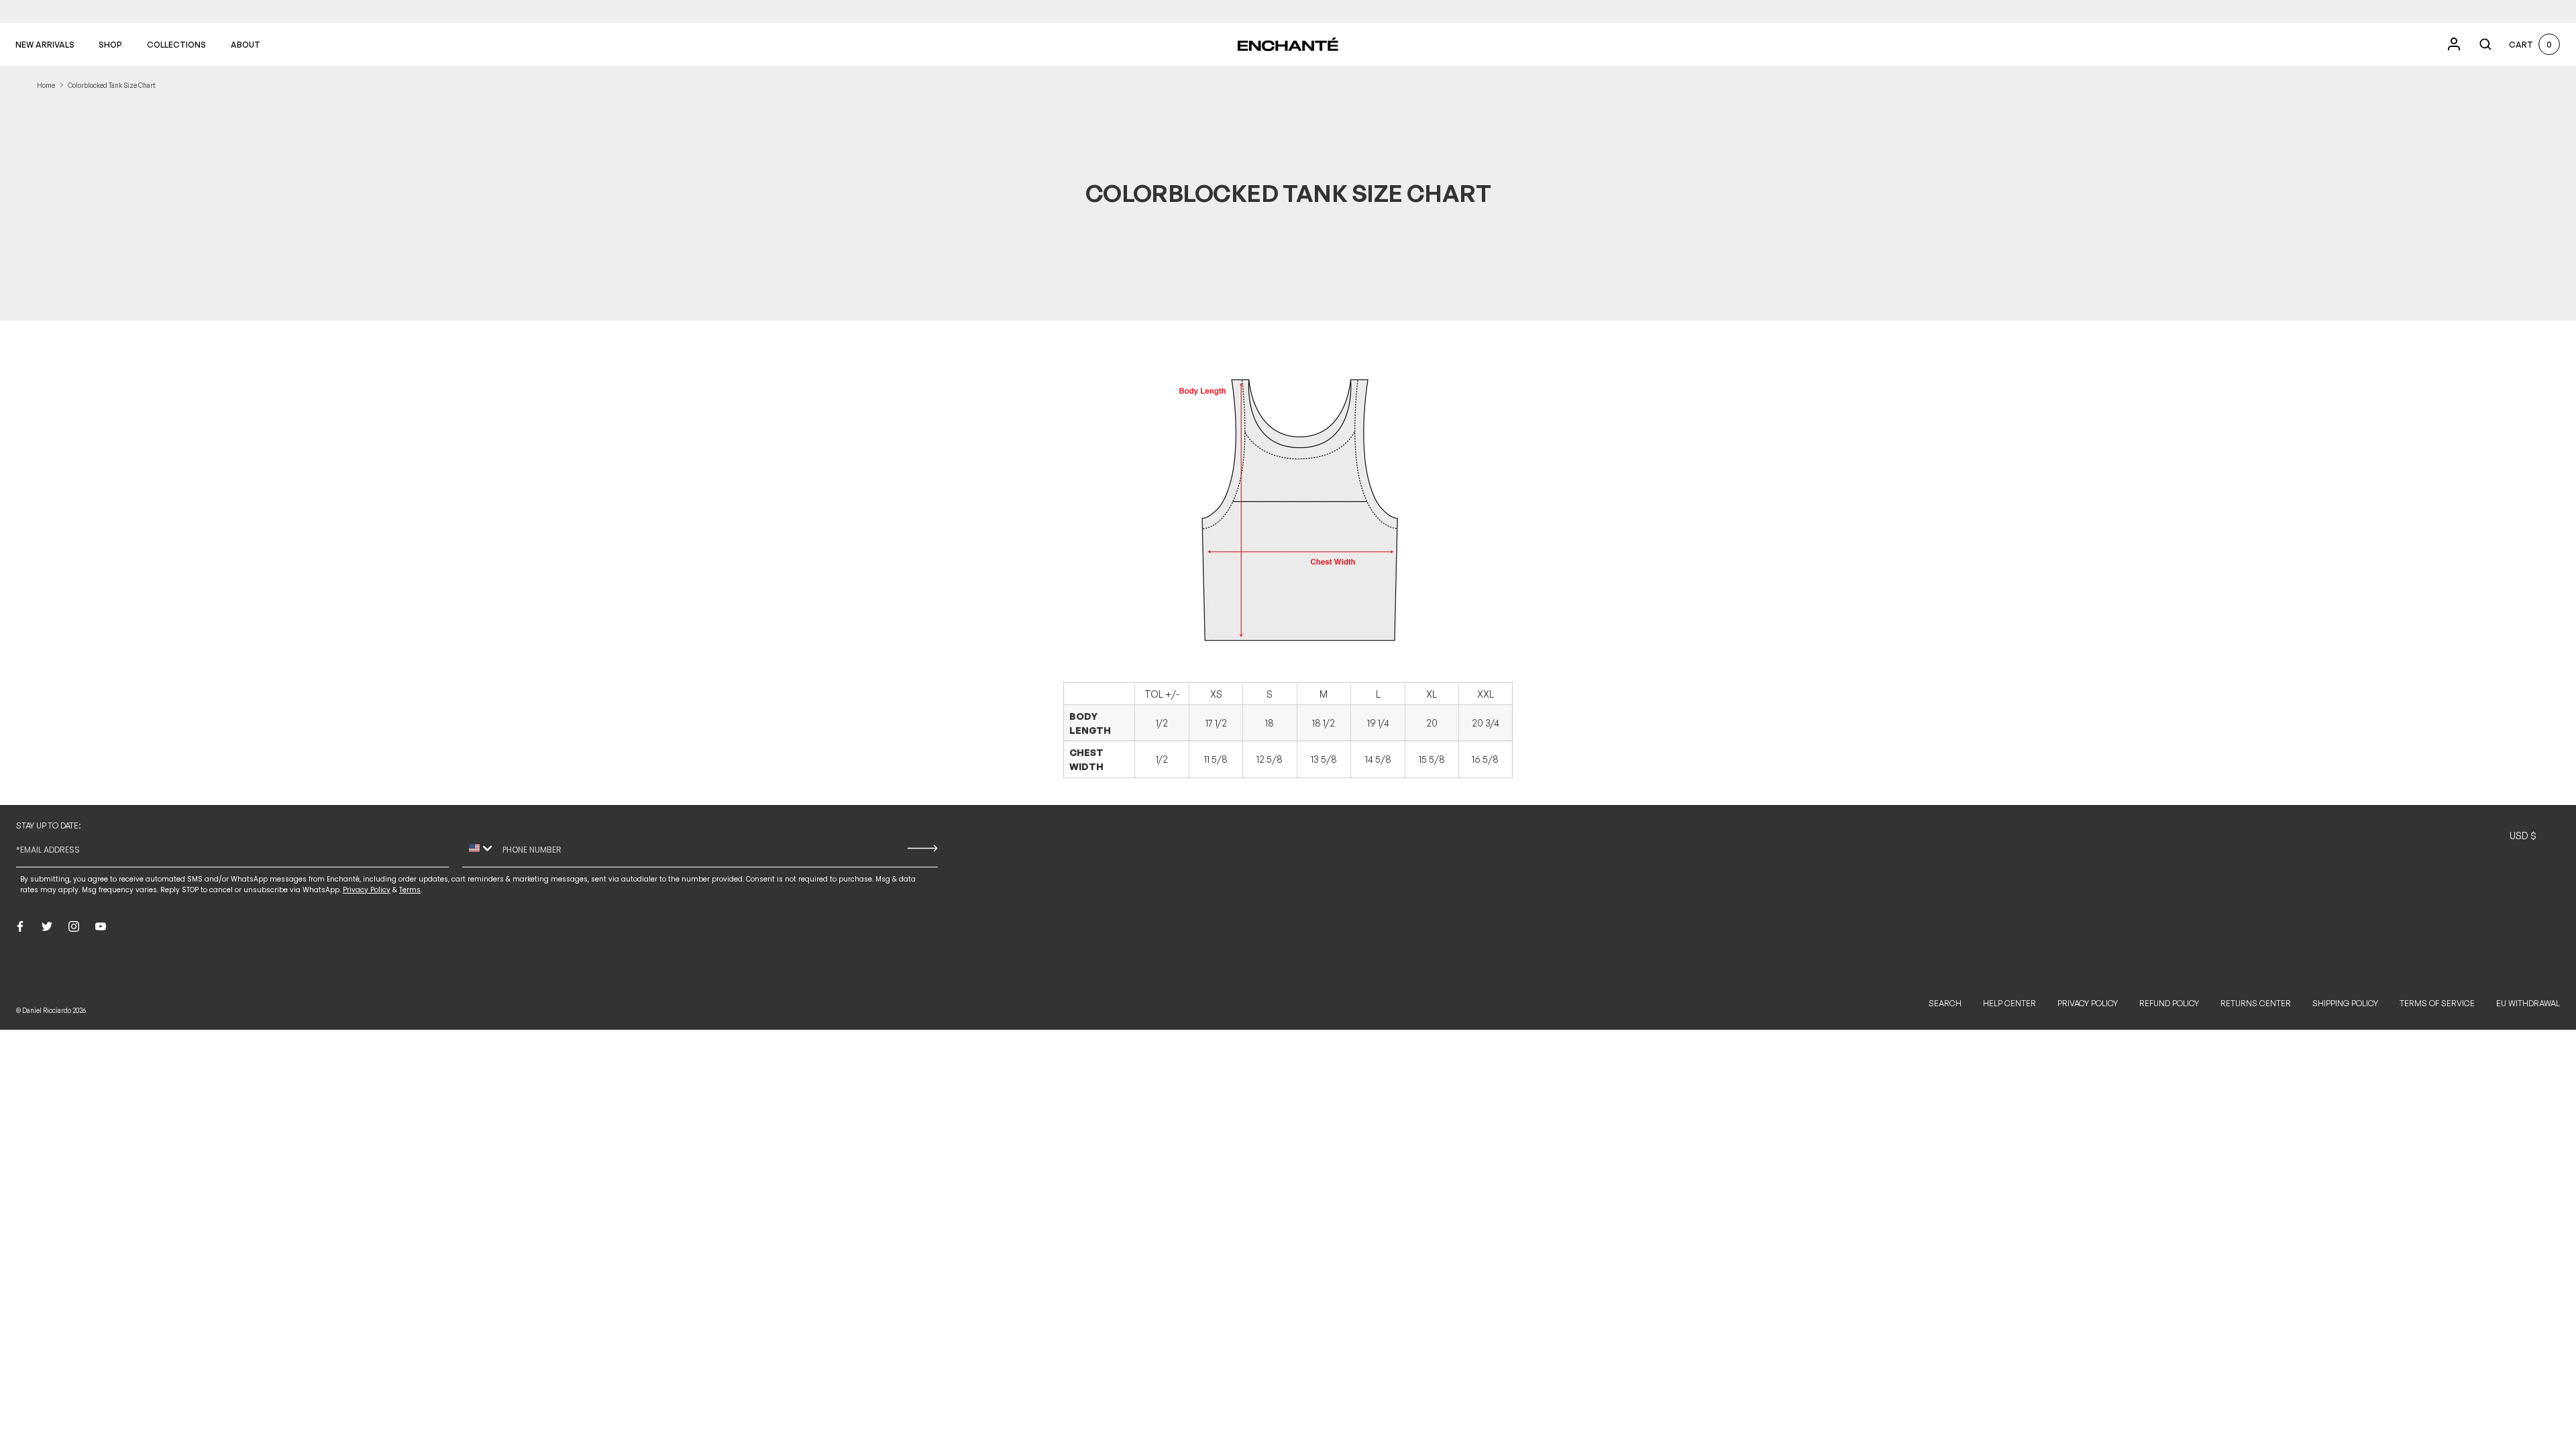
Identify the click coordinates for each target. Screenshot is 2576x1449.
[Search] (2485, 44)
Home (46, 85)
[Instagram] (74, 926)
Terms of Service (2437, 1003)
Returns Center (2256, 1003)
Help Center (2009, 1003)
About (246, 45)
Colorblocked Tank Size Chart (112, 85)
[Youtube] (101, 926)
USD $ (2523, 836)
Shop (110, 45)
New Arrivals (45, 45)
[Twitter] (47, 926)
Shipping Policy (2345, 1003)
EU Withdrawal (2528, 1003)
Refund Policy (2169, 1003)
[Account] (2454, 44)
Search (1945, 1003)
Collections (176, 45)
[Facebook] (20, 926)
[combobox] (479, 849)
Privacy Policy (2088, 1003)
